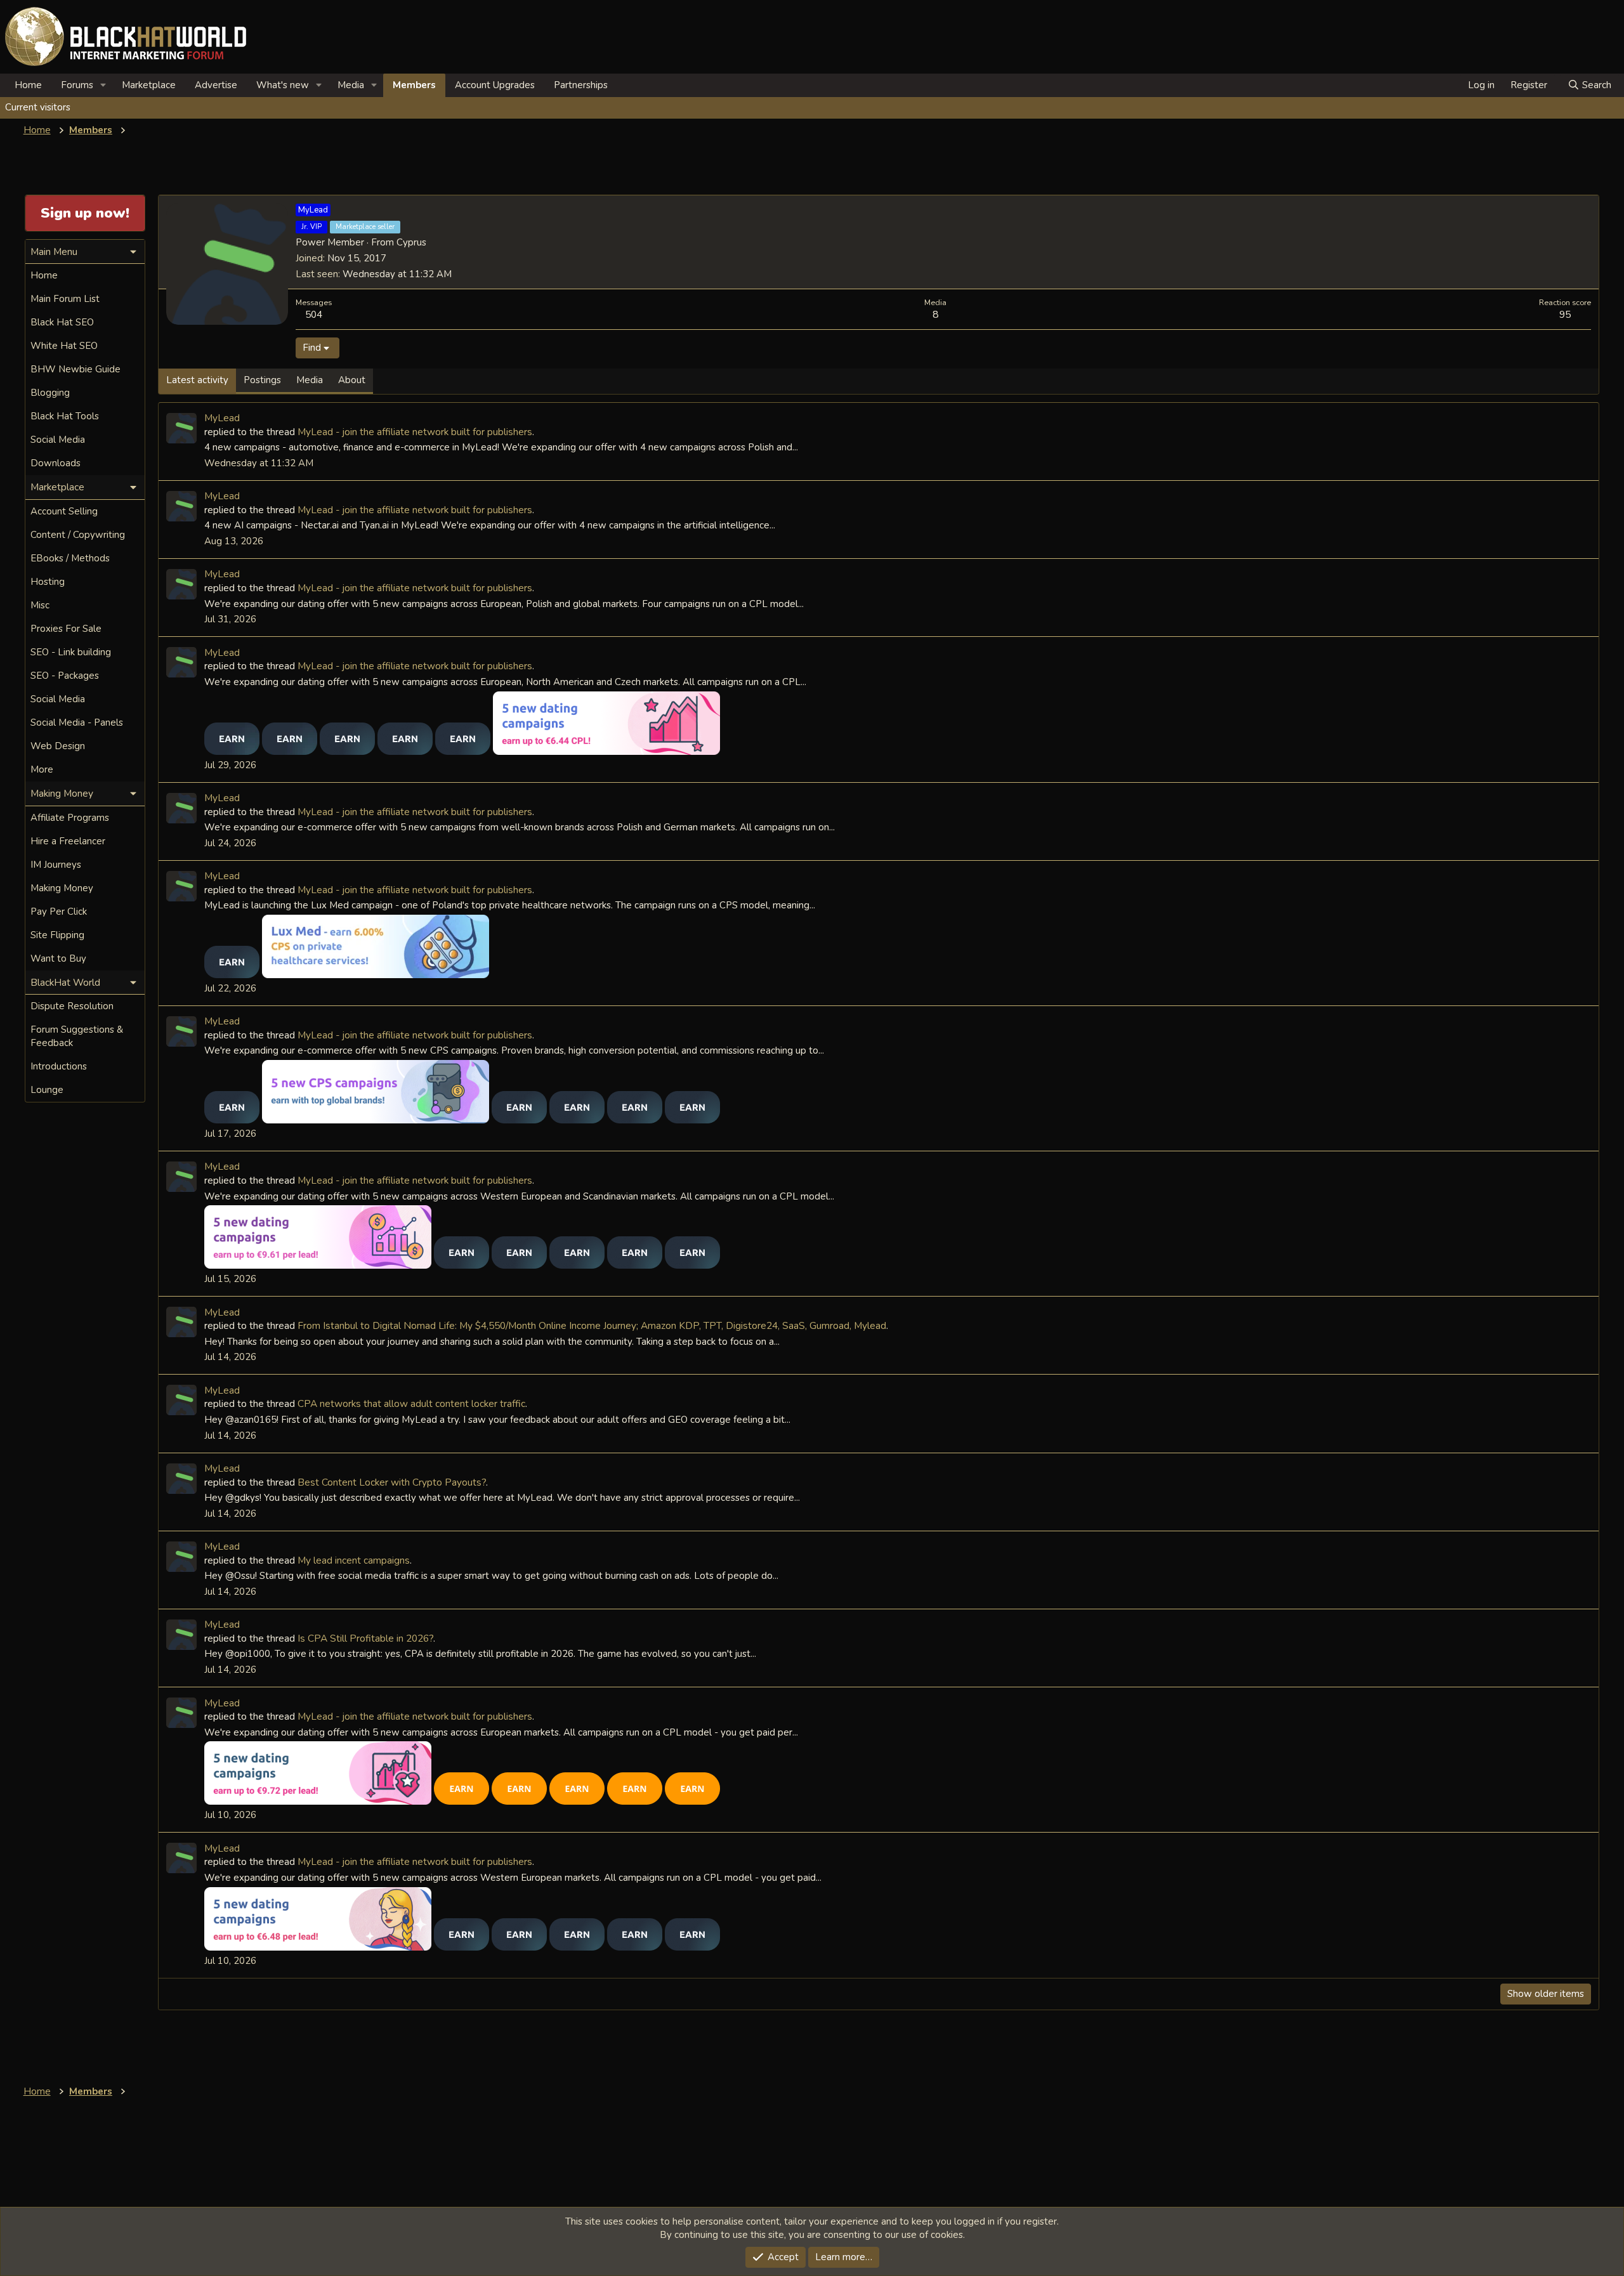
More (42, 769)
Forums (77, 85)
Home (28, 85)
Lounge (47, 1090)
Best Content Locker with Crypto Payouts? (392, 1482)
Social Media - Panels (77, 723)
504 (314, 314)
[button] (103, 85)
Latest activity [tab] (197, 380)
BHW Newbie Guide (75, 369)
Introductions (59, 1066)
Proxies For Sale (66, 629)
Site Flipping (57, 935)
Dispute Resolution (72, 1006)
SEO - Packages (65, 676)
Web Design (58, 746)
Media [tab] (310, 380)
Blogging (50, 393)
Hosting (48, 582)
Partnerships (581, 85)
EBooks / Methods (70, 558)
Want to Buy (58, 958)
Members (414, 85)
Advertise (216, 85)
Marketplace (149, 85)
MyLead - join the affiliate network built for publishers (415, 432)
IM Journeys (56, 865)
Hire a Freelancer (68, 841)
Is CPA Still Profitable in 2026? (365, 1638)
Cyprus (411, 242)
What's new (283, 85)
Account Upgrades (495, 85)
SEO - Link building (71, 652)
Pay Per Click (59, 912)
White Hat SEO (64, 346)
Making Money (62, 888)
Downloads (56, 463)
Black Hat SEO (62, 322)
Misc (40, 605)
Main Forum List (65, 299)
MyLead (222, 418)
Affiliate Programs (70, 818)
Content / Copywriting (78, 535)
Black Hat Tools (65, 416)
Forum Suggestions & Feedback (77, 1036)
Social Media (58, 440)
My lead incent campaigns (354, 1560)
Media (351, 85)
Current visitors (38, 107)
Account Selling (64, 511)
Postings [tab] (262, 380)
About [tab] (352, 380)
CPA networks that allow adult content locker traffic (411, 1403)
